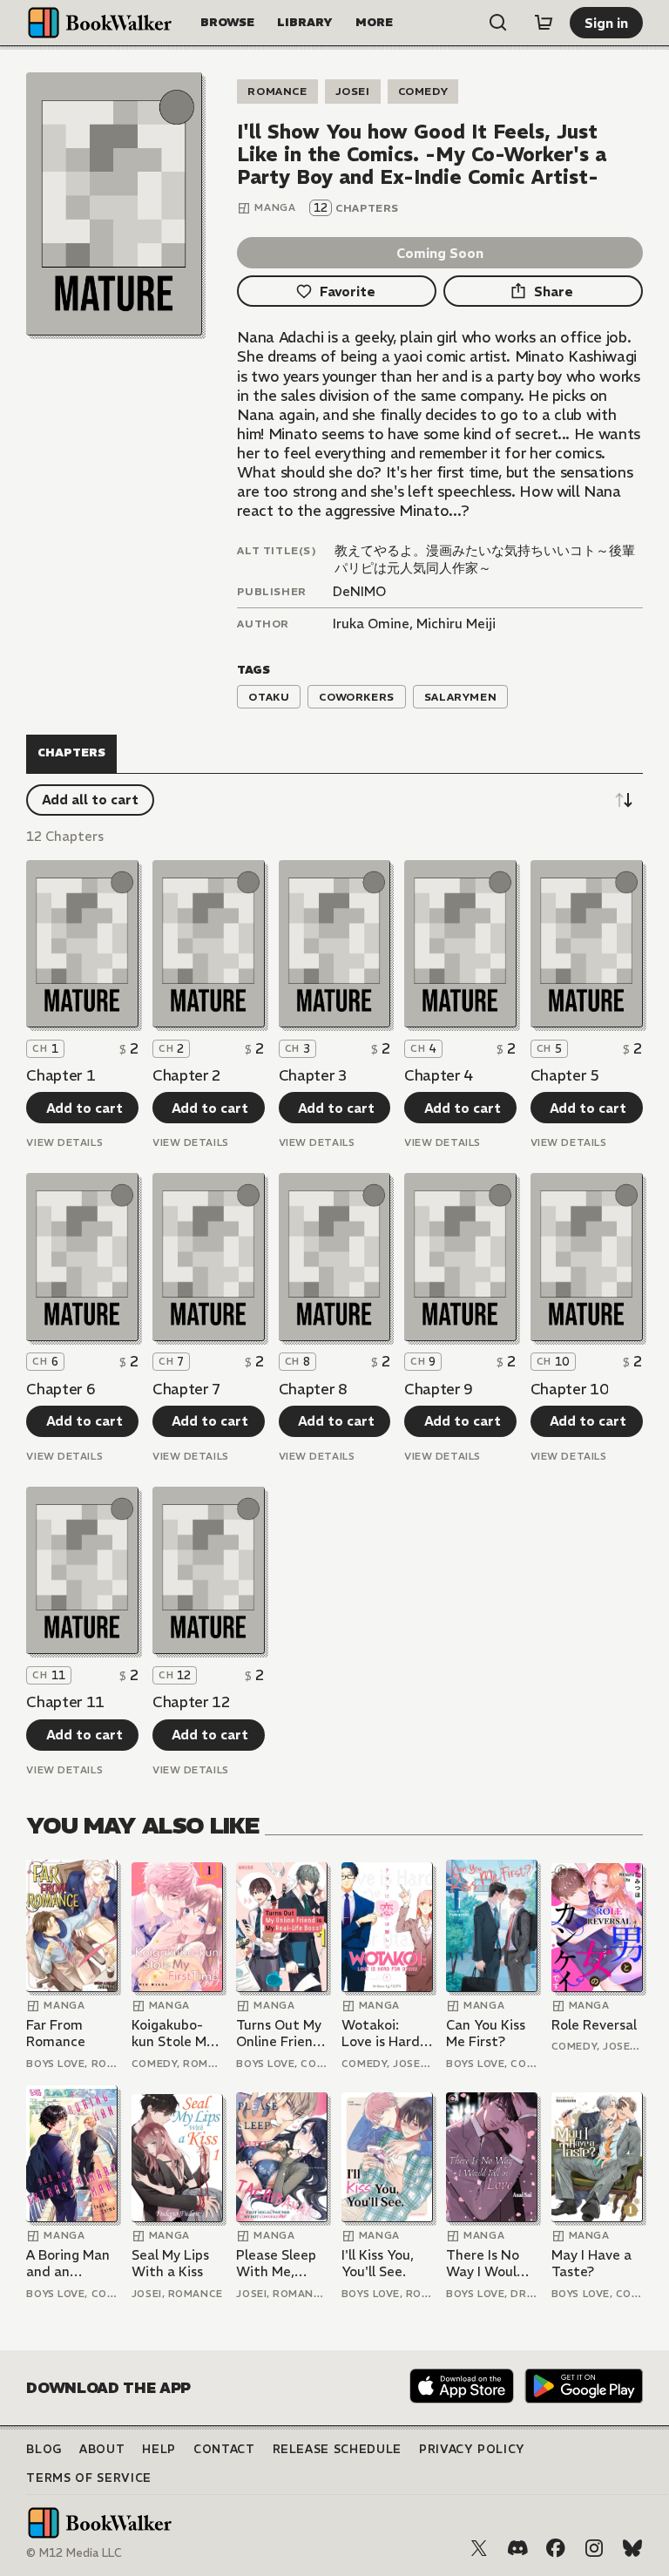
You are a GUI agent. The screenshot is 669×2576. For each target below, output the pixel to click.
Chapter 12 (192, 1702)
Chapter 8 (313, 1389)
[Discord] (517, 2548)
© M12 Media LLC (74, 2553)
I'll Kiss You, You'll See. (378, 2264)
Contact (224, 2449)
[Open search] (498, 23)
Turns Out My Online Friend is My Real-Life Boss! (279, 2034)
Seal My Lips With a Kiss (170, 2264)
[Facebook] (556, 2548)
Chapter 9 (439, 1389)
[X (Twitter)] (479, 2548)
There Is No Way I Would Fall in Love (486, 2264)
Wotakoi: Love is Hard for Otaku (381, 2034)
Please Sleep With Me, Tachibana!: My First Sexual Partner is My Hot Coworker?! (278, 2264)
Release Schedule (337, 2449)
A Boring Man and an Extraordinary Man (70, 2264)
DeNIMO (359, 591)
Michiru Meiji (456, 624)
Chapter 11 (65, 1702)
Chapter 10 (570, 1389)
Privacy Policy (472, 2449)
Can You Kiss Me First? (486, 2034)
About (102, 2449)
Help (159, 2449)
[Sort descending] (624, 800)
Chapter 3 (313, 1075)
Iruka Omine (371, 624)
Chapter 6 (61, 1389)
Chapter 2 (187, 1075)
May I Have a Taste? (591, 2264)
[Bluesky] (632, 2548)
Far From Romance (56, 2034)
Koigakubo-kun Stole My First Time (172, 2034)
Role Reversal (594, 2025)
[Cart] (544, 23)
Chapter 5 (565, 1075)
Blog (44, 2449)
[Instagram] (594, 2548)
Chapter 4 (439, 1075)
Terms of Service (88, 2478)
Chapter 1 (61, 1075)
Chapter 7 (187, 1389)
